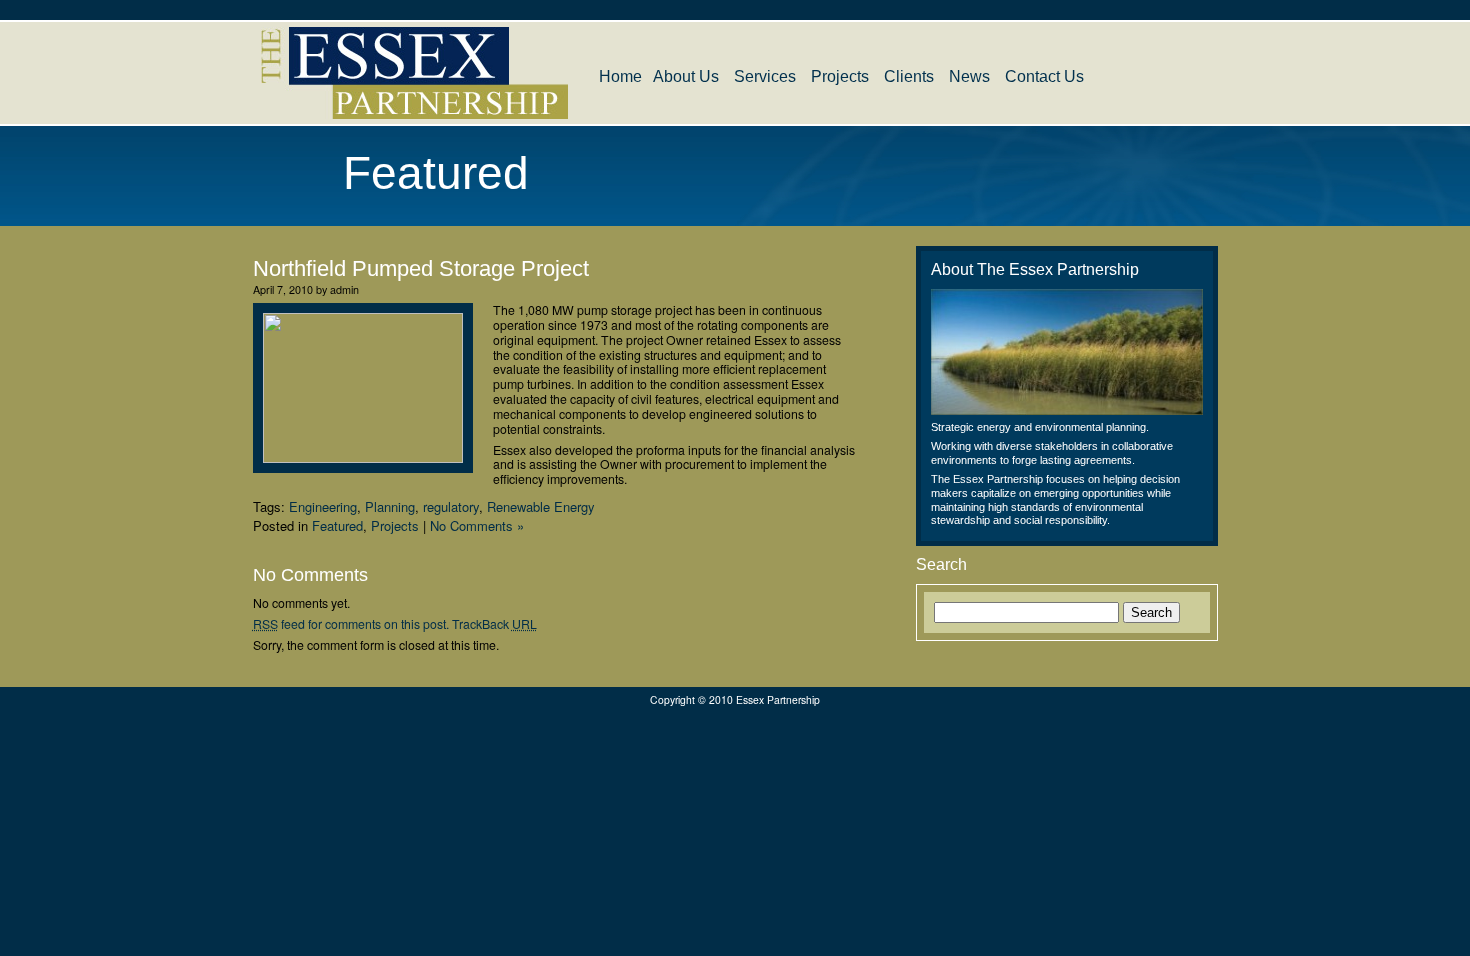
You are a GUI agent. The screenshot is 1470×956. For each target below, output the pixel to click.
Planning (390, 506)
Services (765, 76)
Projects (840, 76)
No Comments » (477, 525)
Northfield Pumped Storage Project (421, 268)
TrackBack (494, 624)
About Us (686, 76)
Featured (337, 525)
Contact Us (1044, 76)
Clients (909, 76)
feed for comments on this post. (351, 624)
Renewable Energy (541, 506)
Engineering (323, 506)
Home (620, 76)
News (969, 76)
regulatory (451, 506)
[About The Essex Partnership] (1067, 352)
